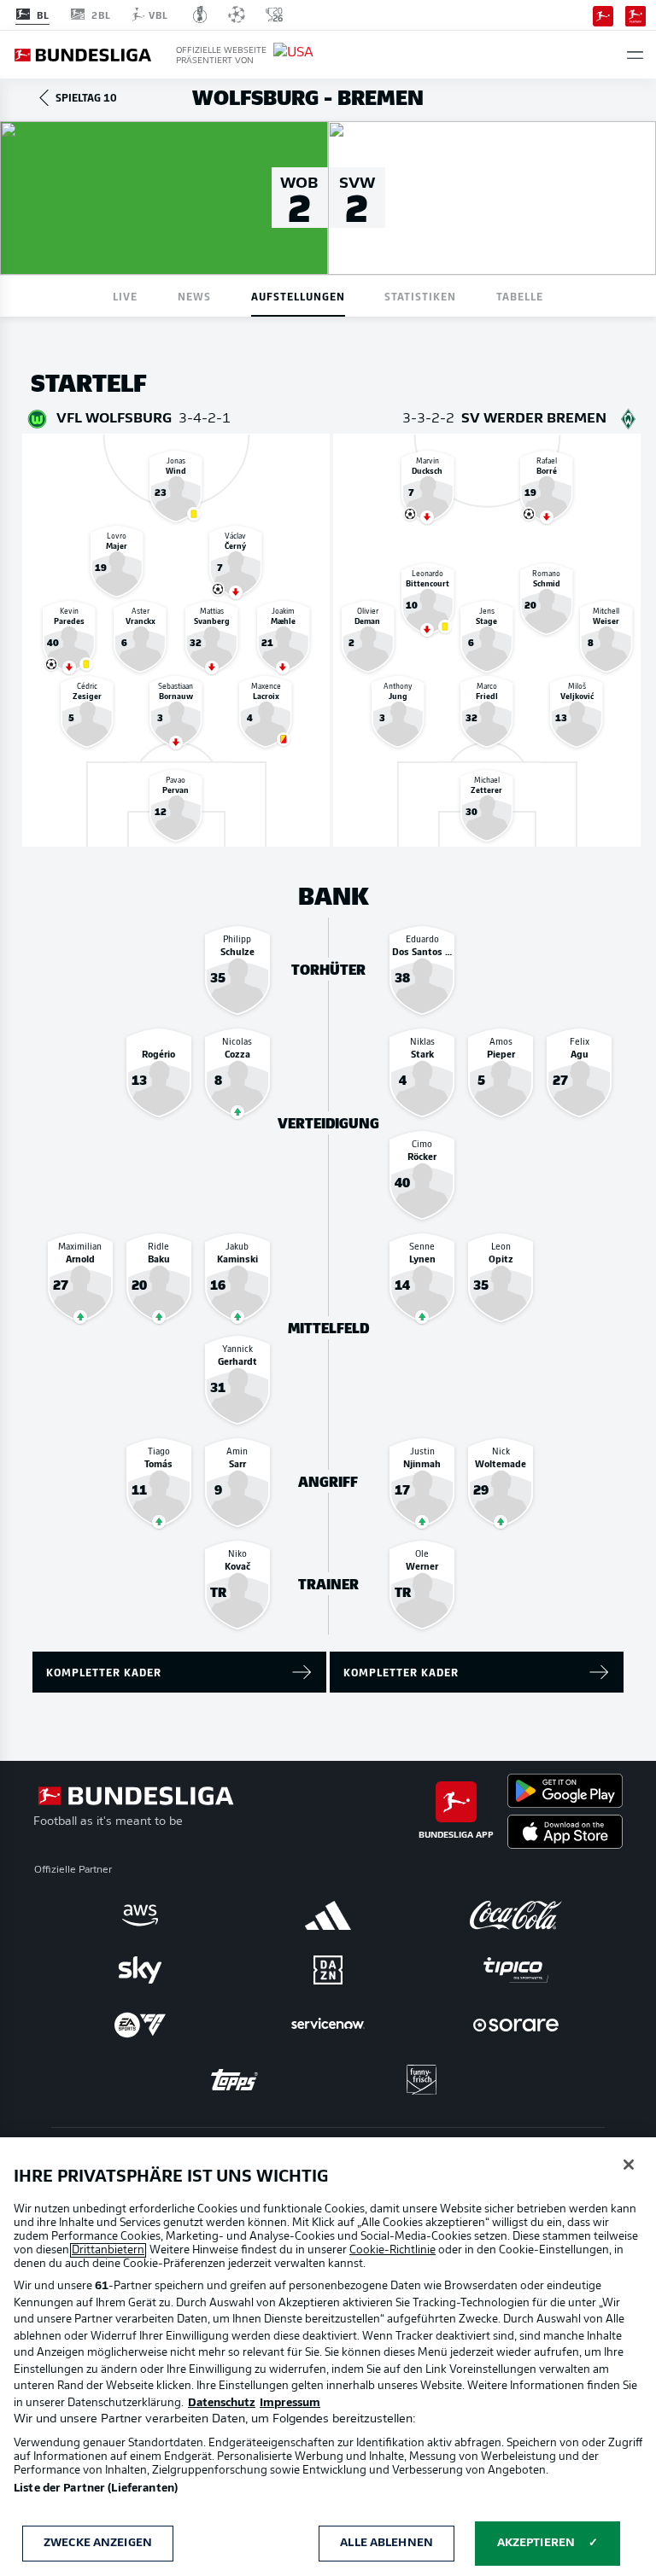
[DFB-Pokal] (200, 15)
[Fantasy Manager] (635, 15)
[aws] (140, 1915)
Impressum (290, 2403)
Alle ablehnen (387, 2543)
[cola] (516, 1915)
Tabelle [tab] (520, 296)
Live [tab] (125, 296)
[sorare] (516, 2025)
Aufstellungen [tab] (298, 296)
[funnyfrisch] (422, 2080)
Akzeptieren (536, 2543)
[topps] (234, 2079)
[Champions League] (237, 15)
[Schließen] (629, 2165)
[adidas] (328, 1915)
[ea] (140, 2025)
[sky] (140, 1970)
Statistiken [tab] (420, 296)
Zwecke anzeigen (98, 2543)
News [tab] (194, 296)
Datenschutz (222, 2403)
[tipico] (516, 1970)
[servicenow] (328, 2025)
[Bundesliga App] (603, 15)
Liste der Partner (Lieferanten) (96, 2489)
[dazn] (328, 1970)
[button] (635, 55)
